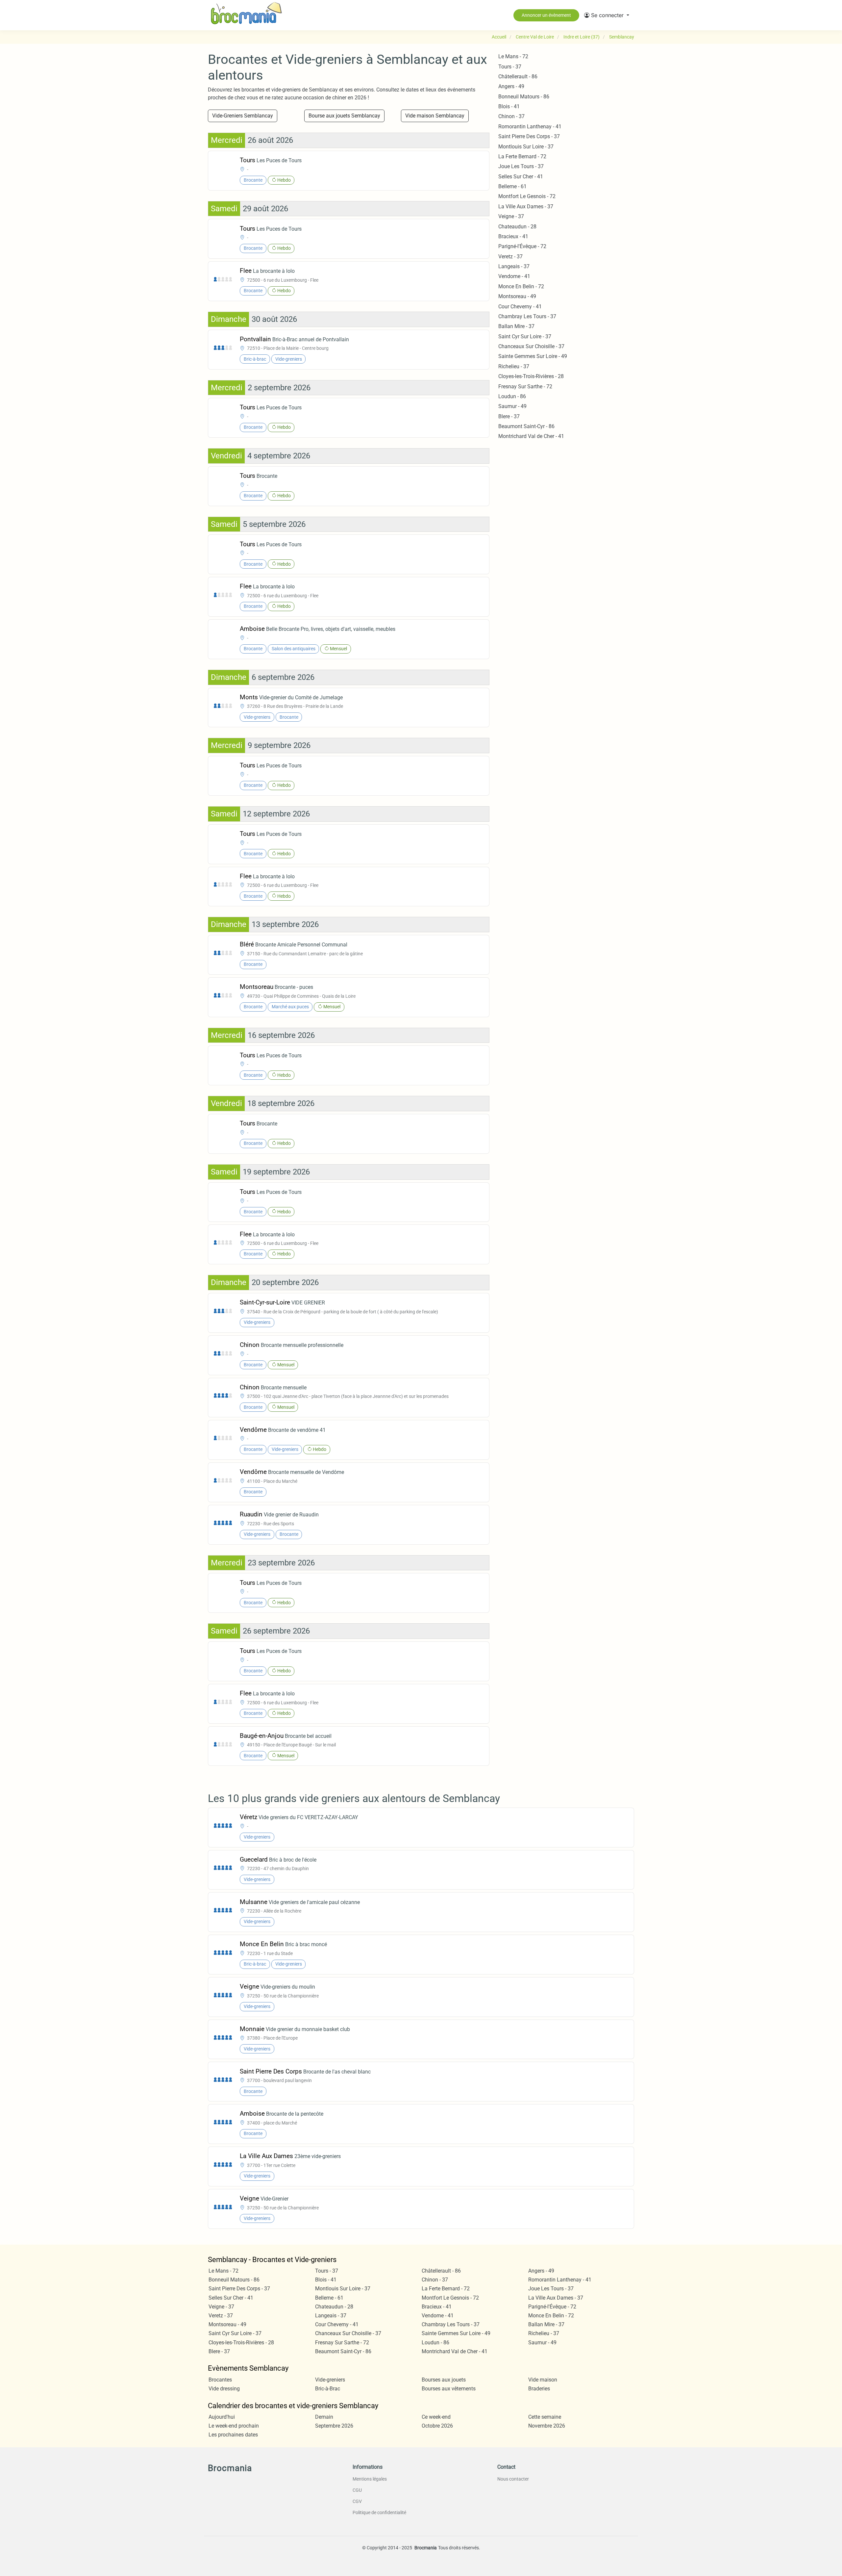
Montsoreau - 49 (517, 296)
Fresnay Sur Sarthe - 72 (525, 386)
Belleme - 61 (512, 186)
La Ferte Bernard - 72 (522, 156)
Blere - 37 (509, 416)
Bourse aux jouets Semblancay (344, 116)
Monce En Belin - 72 (521, 286)
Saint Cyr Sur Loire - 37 (525, 336)
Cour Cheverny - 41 (520, 307)
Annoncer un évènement (546, 15)
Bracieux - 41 (513, 236)
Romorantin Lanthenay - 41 (530, 127)
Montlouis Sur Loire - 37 (526, 147)
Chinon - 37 (511, 116)
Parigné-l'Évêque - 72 (522, 246)
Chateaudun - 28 (517, 227)
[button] (607, 15)
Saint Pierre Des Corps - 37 (529, 136)
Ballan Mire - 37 (516, 326)
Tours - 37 (510, 67)
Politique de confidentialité (379, 2512)
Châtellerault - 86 (518, 77)
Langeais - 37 (514, 266)
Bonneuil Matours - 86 (524, 97)
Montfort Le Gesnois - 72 (527, 196)
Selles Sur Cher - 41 (521, 177)
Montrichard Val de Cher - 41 (531, 436)
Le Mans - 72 (513, 56)
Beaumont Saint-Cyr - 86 (526, 426)
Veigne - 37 (511, 216)
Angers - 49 (511, 86)
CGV (357, 2501)
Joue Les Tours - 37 (521, 166)
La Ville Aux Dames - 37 (526, 206)
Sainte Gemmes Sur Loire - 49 (533, 356)
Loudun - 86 (512, 396)
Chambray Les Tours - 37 (527, 316)
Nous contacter (513, 2479)
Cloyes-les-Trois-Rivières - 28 (531, 376)
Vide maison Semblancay (435, 116)
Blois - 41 (509, 106)
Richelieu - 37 (514, 366)
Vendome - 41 (514, 276)
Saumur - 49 (512, 406)
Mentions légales (370, 2479)
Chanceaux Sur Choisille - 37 (531, 346)
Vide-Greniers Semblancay (243, 116)
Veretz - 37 (510, 257)
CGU (357, 2490)
